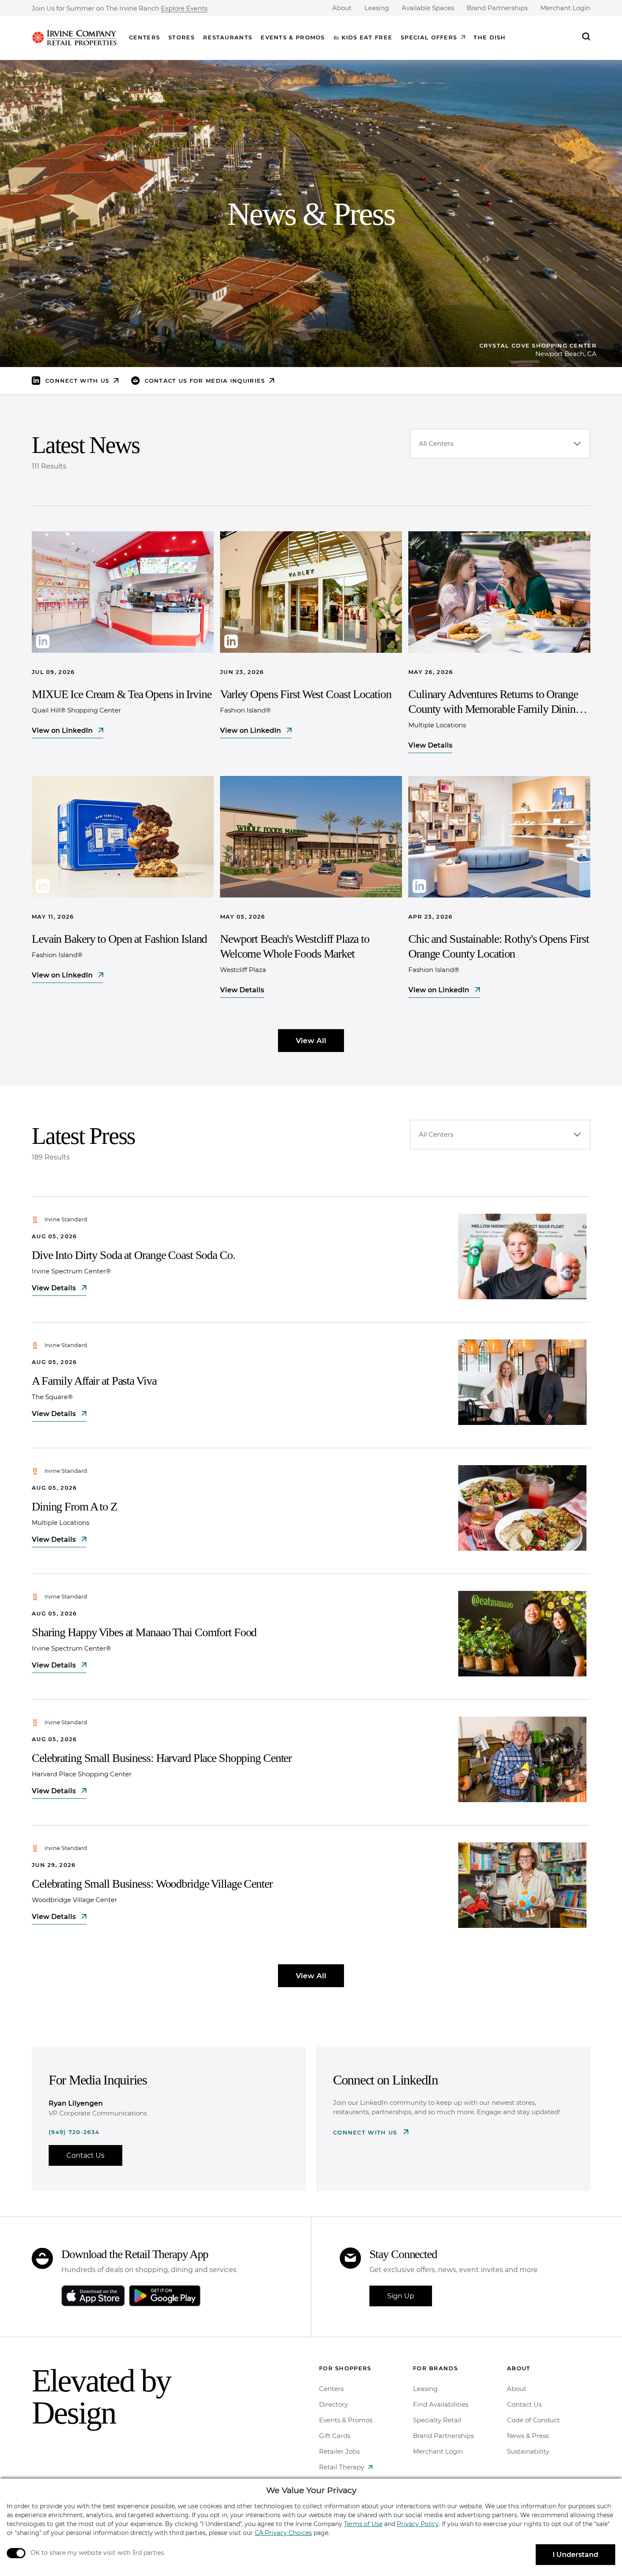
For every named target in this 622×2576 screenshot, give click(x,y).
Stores (182, 37)
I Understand (575, 2555)
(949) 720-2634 (74, 2132)
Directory (333, 2404)
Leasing (377, 8)
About (342, 8)
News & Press (528, 2436)
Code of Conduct (533, 2420)
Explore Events (184, 9)
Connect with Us (366, 2132)
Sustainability (528, 2451)
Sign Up (401, 2296)
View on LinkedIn (63, 730)
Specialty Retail (437, 2420)
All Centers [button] (436, 443)
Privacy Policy (418, 2524)
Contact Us (85, 2155)
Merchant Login (565, 8)
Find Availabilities (441, 2404)
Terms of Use (363, 2524)
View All (311, 1041)
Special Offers (429, 37)
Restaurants (228, 37)
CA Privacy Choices (283, 2533)
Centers (144, 37)
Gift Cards (335, 2436)
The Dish (490, 37)
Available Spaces (428, 8)
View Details (430, 745)
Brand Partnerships (497, 8)
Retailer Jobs (339, 2451)
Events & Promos (293, 37)
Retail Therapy (342, 2467)
